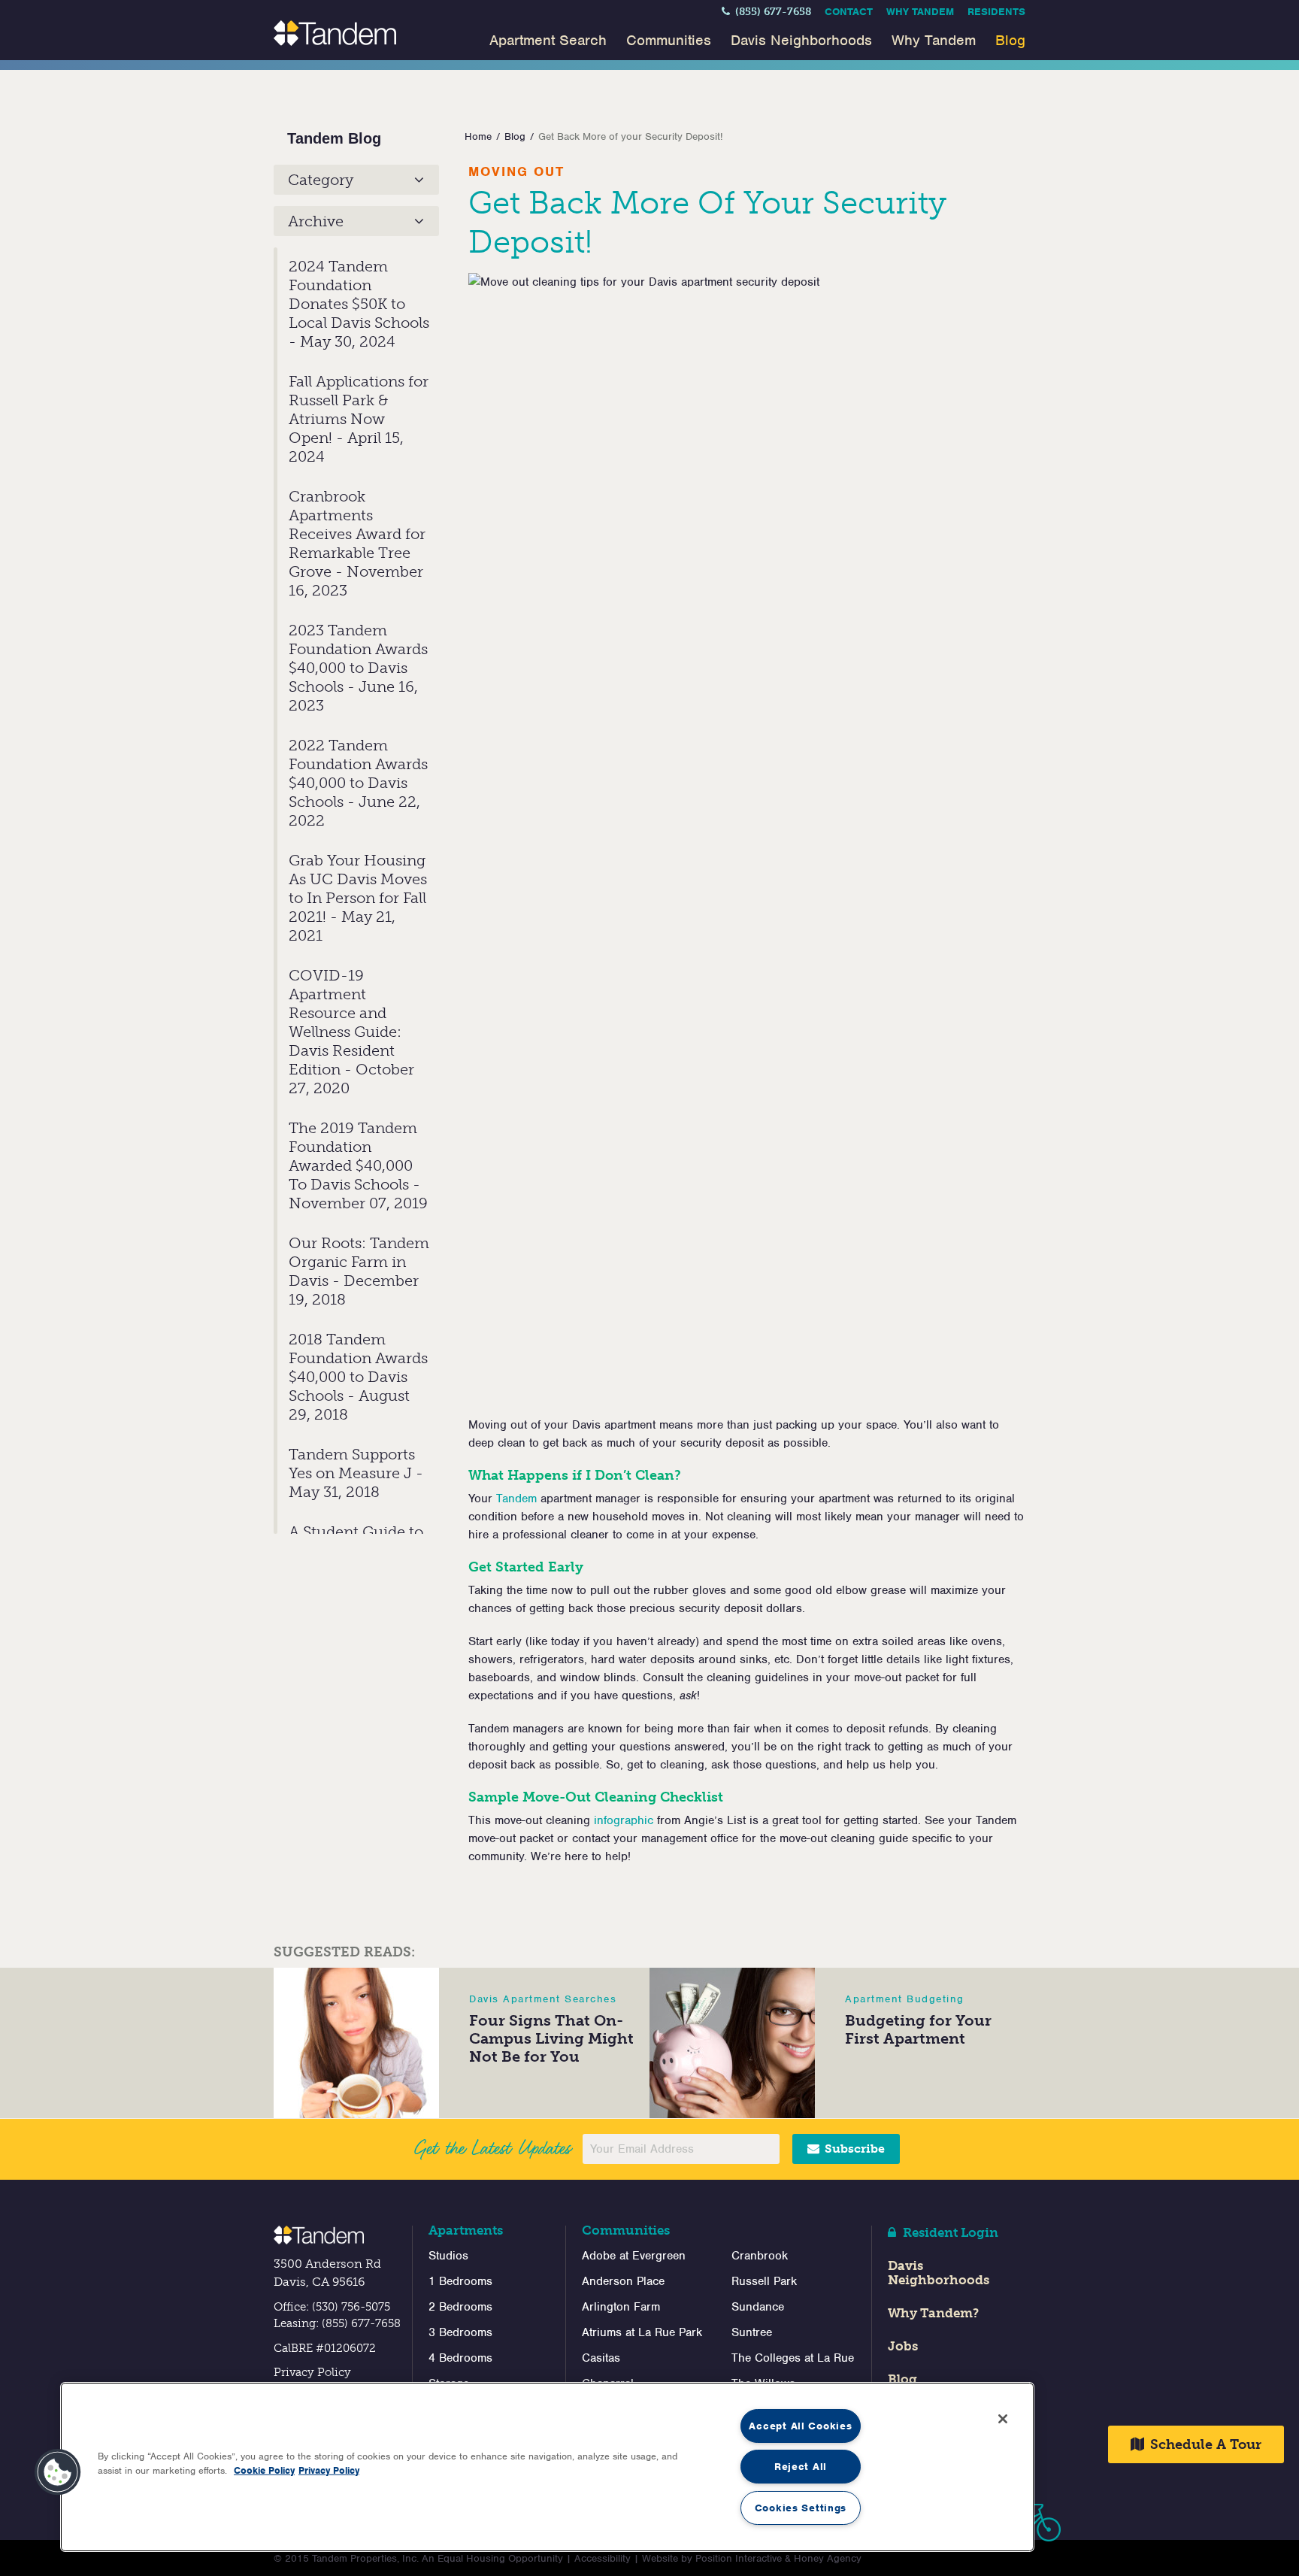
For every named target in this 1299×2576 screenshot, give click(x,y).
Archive (316, 221)
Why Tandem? (933, 2313)
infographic (624, 1820)
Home (478, 136)
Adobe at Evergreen (634, 2256)
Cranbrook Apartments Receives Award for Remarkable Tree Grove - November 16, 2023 (357, 543)
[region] (547, 2467)
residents (996, 12)
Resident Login (949, 2232)
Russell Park (764, 2281)
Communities (669, 40)
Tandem (516, 1499)
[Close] (1003, 2419)
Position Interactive (739, 2558)
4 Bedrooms (460, 2358)
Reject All (801, 2467)
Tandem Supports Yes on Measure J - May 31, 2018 (356, 1473)
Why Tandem (920, 12)
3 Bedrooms (460, 2332)
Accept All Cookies (800, 2426)
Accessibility (603, 2558)
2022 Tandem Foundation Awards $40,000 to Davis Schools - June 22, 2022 (358, 783)
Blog (1010, 40)
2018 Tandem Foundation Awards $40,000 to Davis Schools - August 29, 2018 (358, 1377)
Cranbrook (760, 2256)
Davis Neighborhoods (801, 40)
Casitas (601, 2358)
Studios (448, 2256)
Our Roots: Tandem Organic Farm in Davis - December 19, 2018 (359, 1271)
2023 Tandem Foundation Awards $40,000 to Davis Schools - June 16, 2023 (358, 668)
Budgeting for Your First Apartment (918, 2029)
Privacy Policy (312, 2372)
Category (321, 180)
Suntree (752, 2332)
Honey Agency (828, 2558)
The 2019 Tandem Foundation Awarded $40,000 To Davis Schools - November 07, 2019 (358, 1165)
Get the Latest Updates (492, 2148)
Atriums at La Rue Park (642, 2332)
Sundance (758, 2307)
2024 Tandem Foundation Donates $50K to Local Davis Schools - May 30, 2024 (359, 304)
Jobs (903, 2346)
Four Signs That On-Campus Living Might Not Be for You (551, 2038)
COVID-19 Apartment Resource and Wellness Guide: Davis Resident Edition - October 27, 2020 (351, 1032)
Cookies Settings (801, 2508)
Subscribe (853, 2149)
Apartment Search (548, 40)
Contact (849, 12)
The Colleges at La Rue (793, 2358)
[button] (58, 2472)
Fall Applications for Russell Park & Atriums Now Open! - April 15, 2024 (359, 419)
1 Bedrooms (460, 2281)
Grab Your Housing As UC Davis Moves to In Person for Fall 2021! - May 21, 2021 (358, 898)
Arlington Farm (621, 2307)
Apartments (466, 2230)
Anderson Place (623, 2281)
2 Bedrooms (460, 2307)
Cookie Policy (264, 2470)
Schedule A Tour (1204, 2444)
